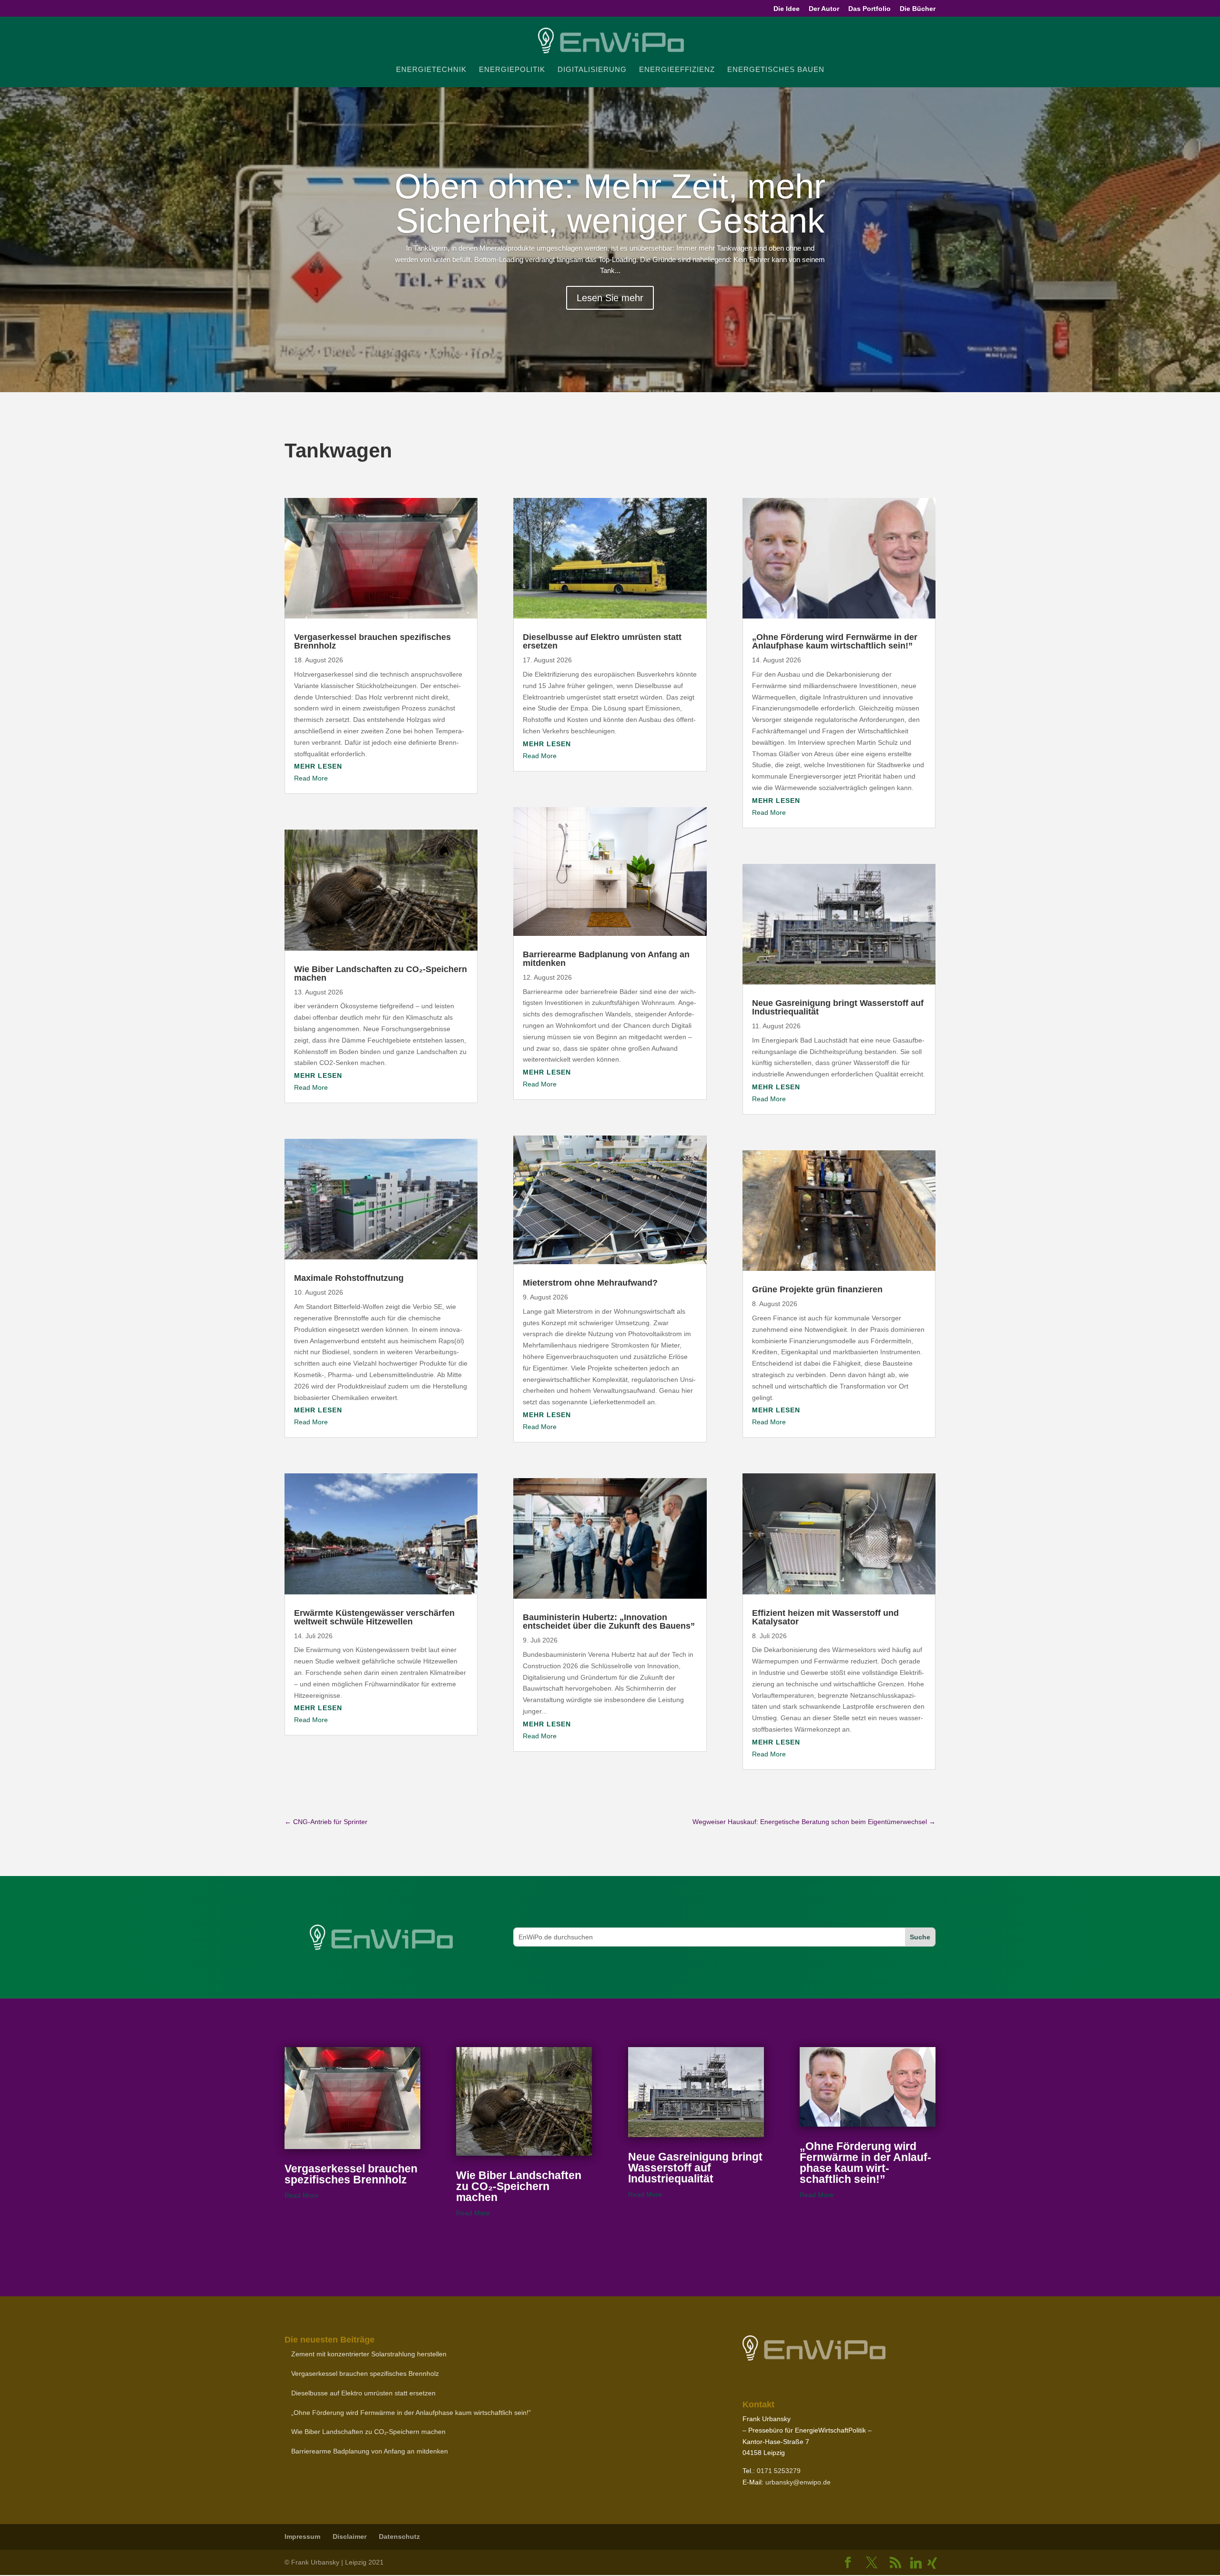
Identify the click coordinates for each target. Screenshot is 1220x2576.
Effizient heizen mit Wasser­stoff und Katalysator (825, 1617)
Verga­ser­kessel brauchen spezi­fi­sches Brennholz (372, 641)
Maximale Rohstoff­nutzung (349, 1278)
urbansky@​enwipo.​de (798, 2482)
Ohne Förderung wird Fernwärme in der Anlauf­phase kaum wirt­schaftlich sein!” (835, 641)
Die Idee (787, 9)
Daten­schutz (399, 2536)
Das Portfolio (869, 9)
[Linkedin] (916, 2563)
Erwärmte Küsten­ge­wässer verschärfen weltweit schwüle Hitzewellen (374, 1617)
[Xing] (932, 2563)
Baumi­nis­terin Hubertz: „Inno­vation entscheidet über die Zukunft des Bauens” (609, 1622)
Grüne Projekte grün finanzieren (817, 1289)
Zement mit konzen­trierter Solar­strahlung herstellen (369, 2354)
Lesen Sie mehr (610, 298)
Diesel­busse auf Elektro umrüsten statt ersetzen (602, 641)
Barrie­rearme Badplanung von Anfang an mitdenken (606, 959)
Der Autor (824, 9)
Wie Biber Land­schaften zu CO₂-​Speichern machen (381, 974)
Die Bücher (918, 9)
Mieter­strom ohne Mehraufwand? (590, 1283)
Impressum (302, 2536)
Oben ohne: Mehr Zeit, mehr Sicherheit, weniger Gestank (610, 203)
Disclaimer (350, 2536)
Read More (311, 778)
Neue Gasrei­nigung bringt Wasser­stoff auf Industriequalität (838, 1007)
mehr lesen (318, 766)
